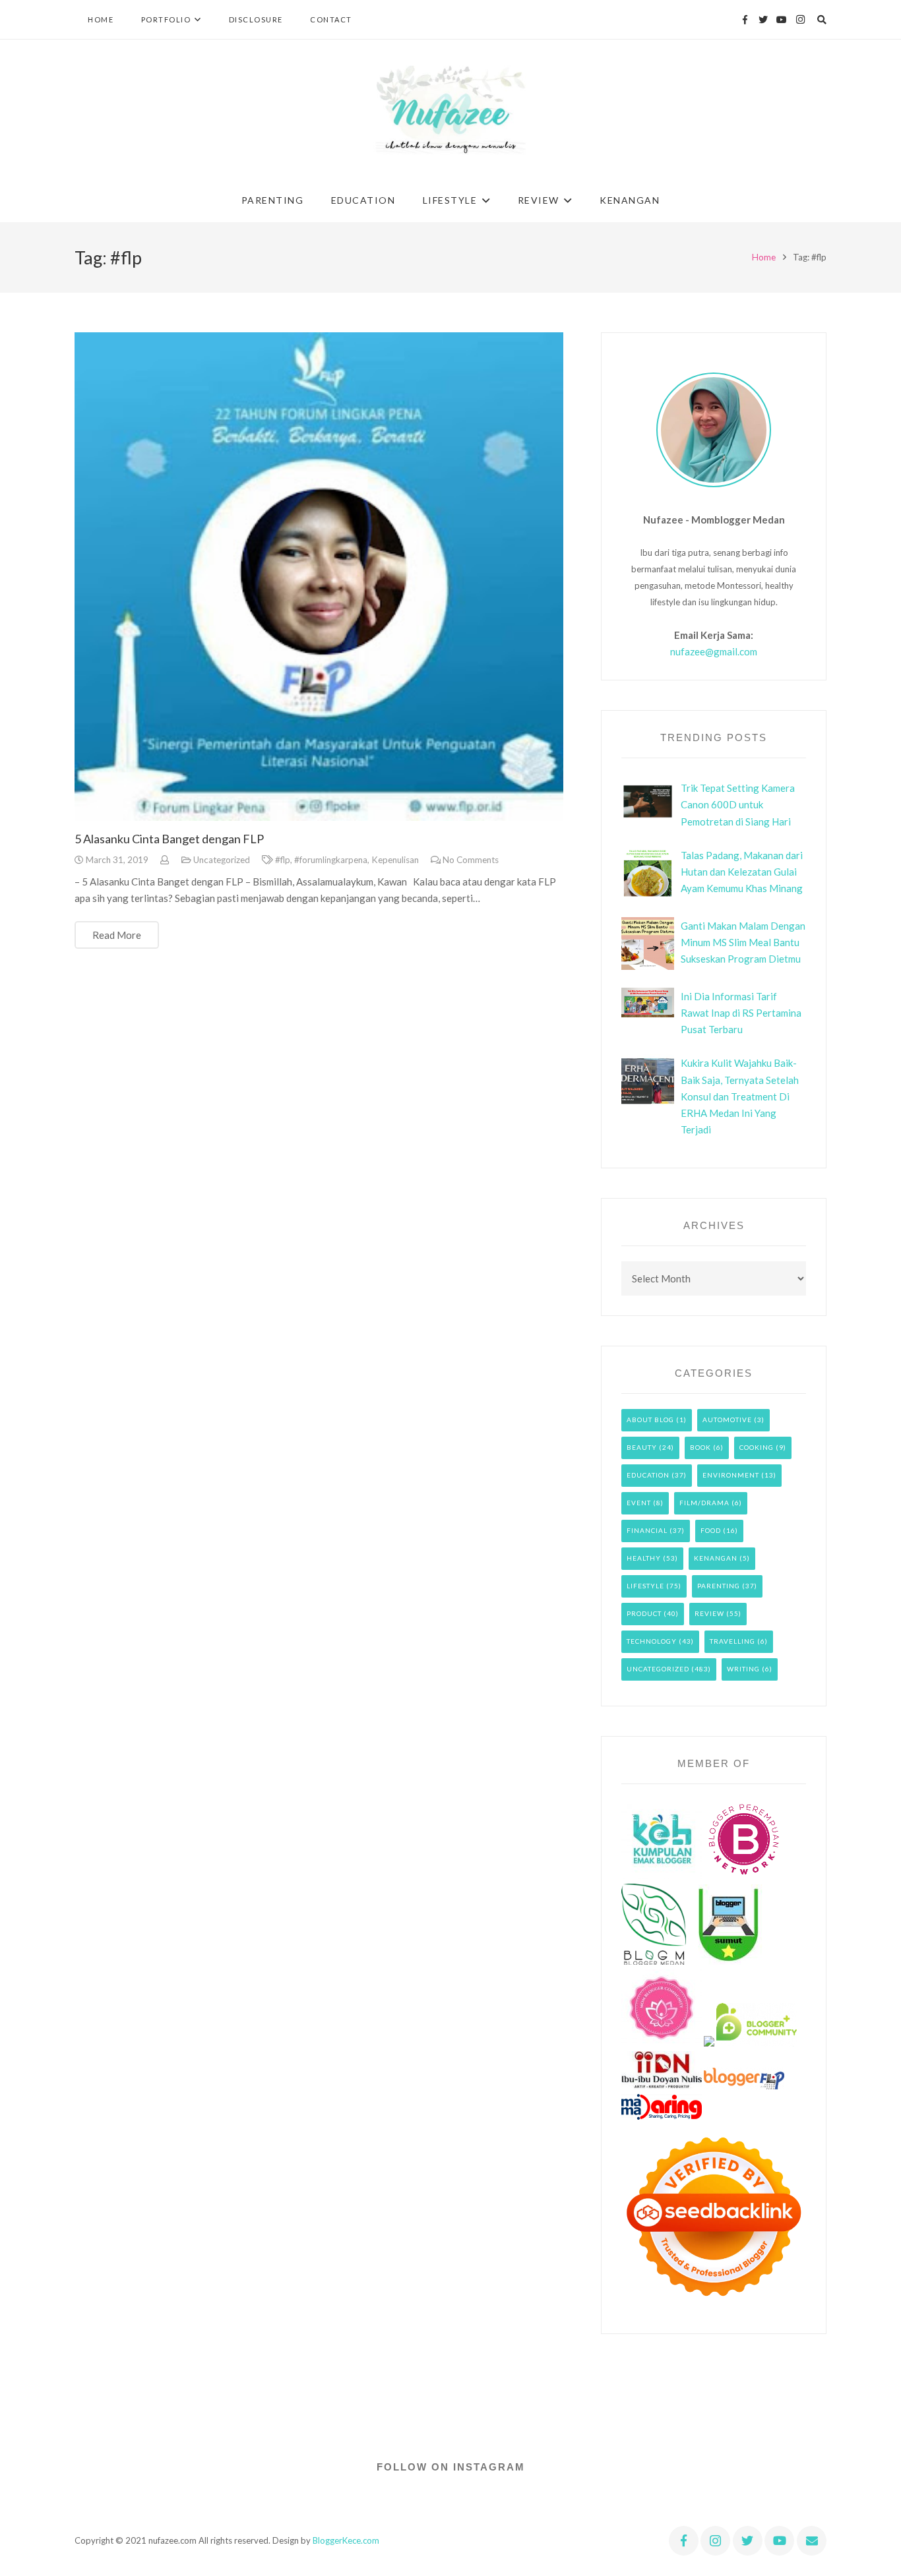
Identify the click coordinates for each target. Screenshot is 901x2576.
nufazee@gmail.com (714, 651)
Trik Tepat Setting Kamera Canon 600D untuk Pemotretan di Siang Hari (738, 804)
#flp (283, 860)
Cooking (757, 1447)
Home (764, 257)
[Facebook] (745, 20)
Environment (731, 1475)
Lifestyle (645, 1586)
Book (700, 1447)
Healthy (644, 1558)
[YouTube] (782, 20)
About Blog (650, 1420)
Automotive (727, 1420)
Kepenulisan (395, 860)
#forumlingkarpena (331, 860)
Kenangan (716, 1558)
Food (711, 1530)
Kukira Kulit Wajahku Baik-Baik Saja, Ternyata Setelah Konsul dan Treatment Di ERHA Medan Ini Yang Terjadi (740, 1096)
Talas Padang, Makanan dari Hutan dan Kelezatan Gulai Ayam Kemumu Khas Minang (742, 872)
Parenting (719, 1586)
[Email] (812, 2541)
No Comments (471, 860)
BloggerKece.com (346, 2540)
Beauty (642, 1447)
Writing (743, 1669)
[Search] (822, 20)
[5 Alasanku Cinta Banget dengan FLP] (319, 577)
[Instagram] (800, 20)
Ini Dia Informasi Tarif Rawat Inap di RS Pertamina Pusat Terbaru (741, 1013)
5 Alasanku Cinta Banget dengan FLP (169, 839)
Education (648, 1475)
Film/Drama (704, 1503)
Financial (647, 1530)
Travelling (732, 1641)
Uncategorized (222, 860)
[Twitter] (763, 20)
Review (709, 1613)
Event (639, 1503)
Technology (652, 1641)
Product (644, 1613)
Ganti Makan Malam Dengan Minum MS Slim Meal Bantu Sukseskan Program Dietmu (743, 942)
